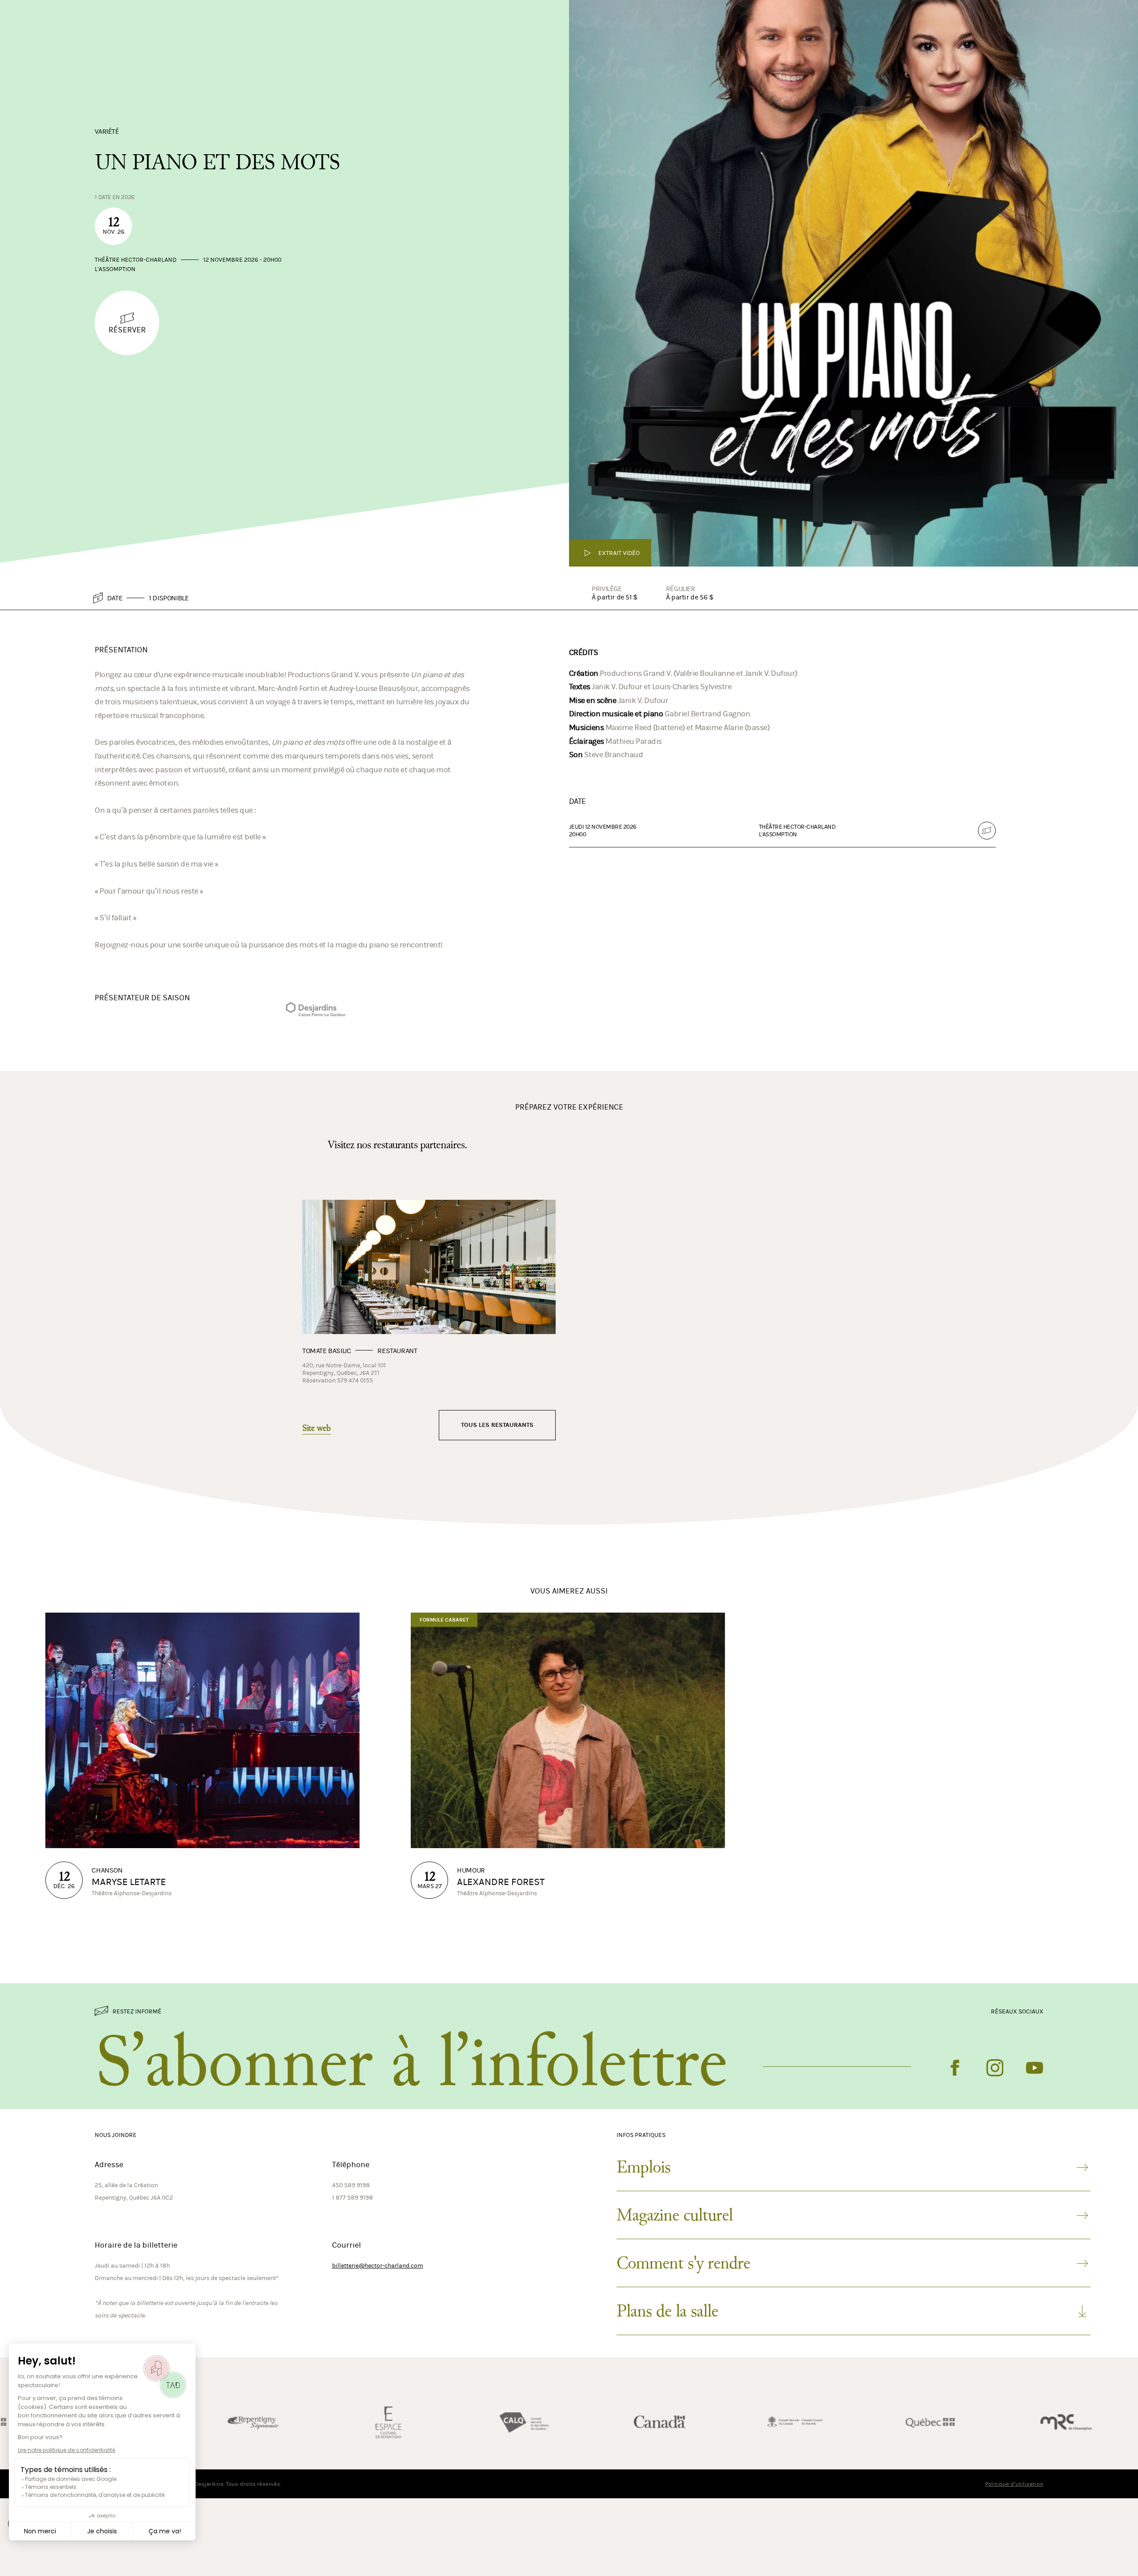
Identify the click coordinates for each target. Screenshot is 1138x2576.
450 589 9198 (351, 2247)
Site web (317, 1490)
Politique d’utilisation (1014, 2546)
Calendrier (1085, 37)
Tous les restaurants (497, 1487)
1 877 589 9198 (353, 2259)
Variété (107, 192)
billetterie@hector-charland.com (378, 2327)
